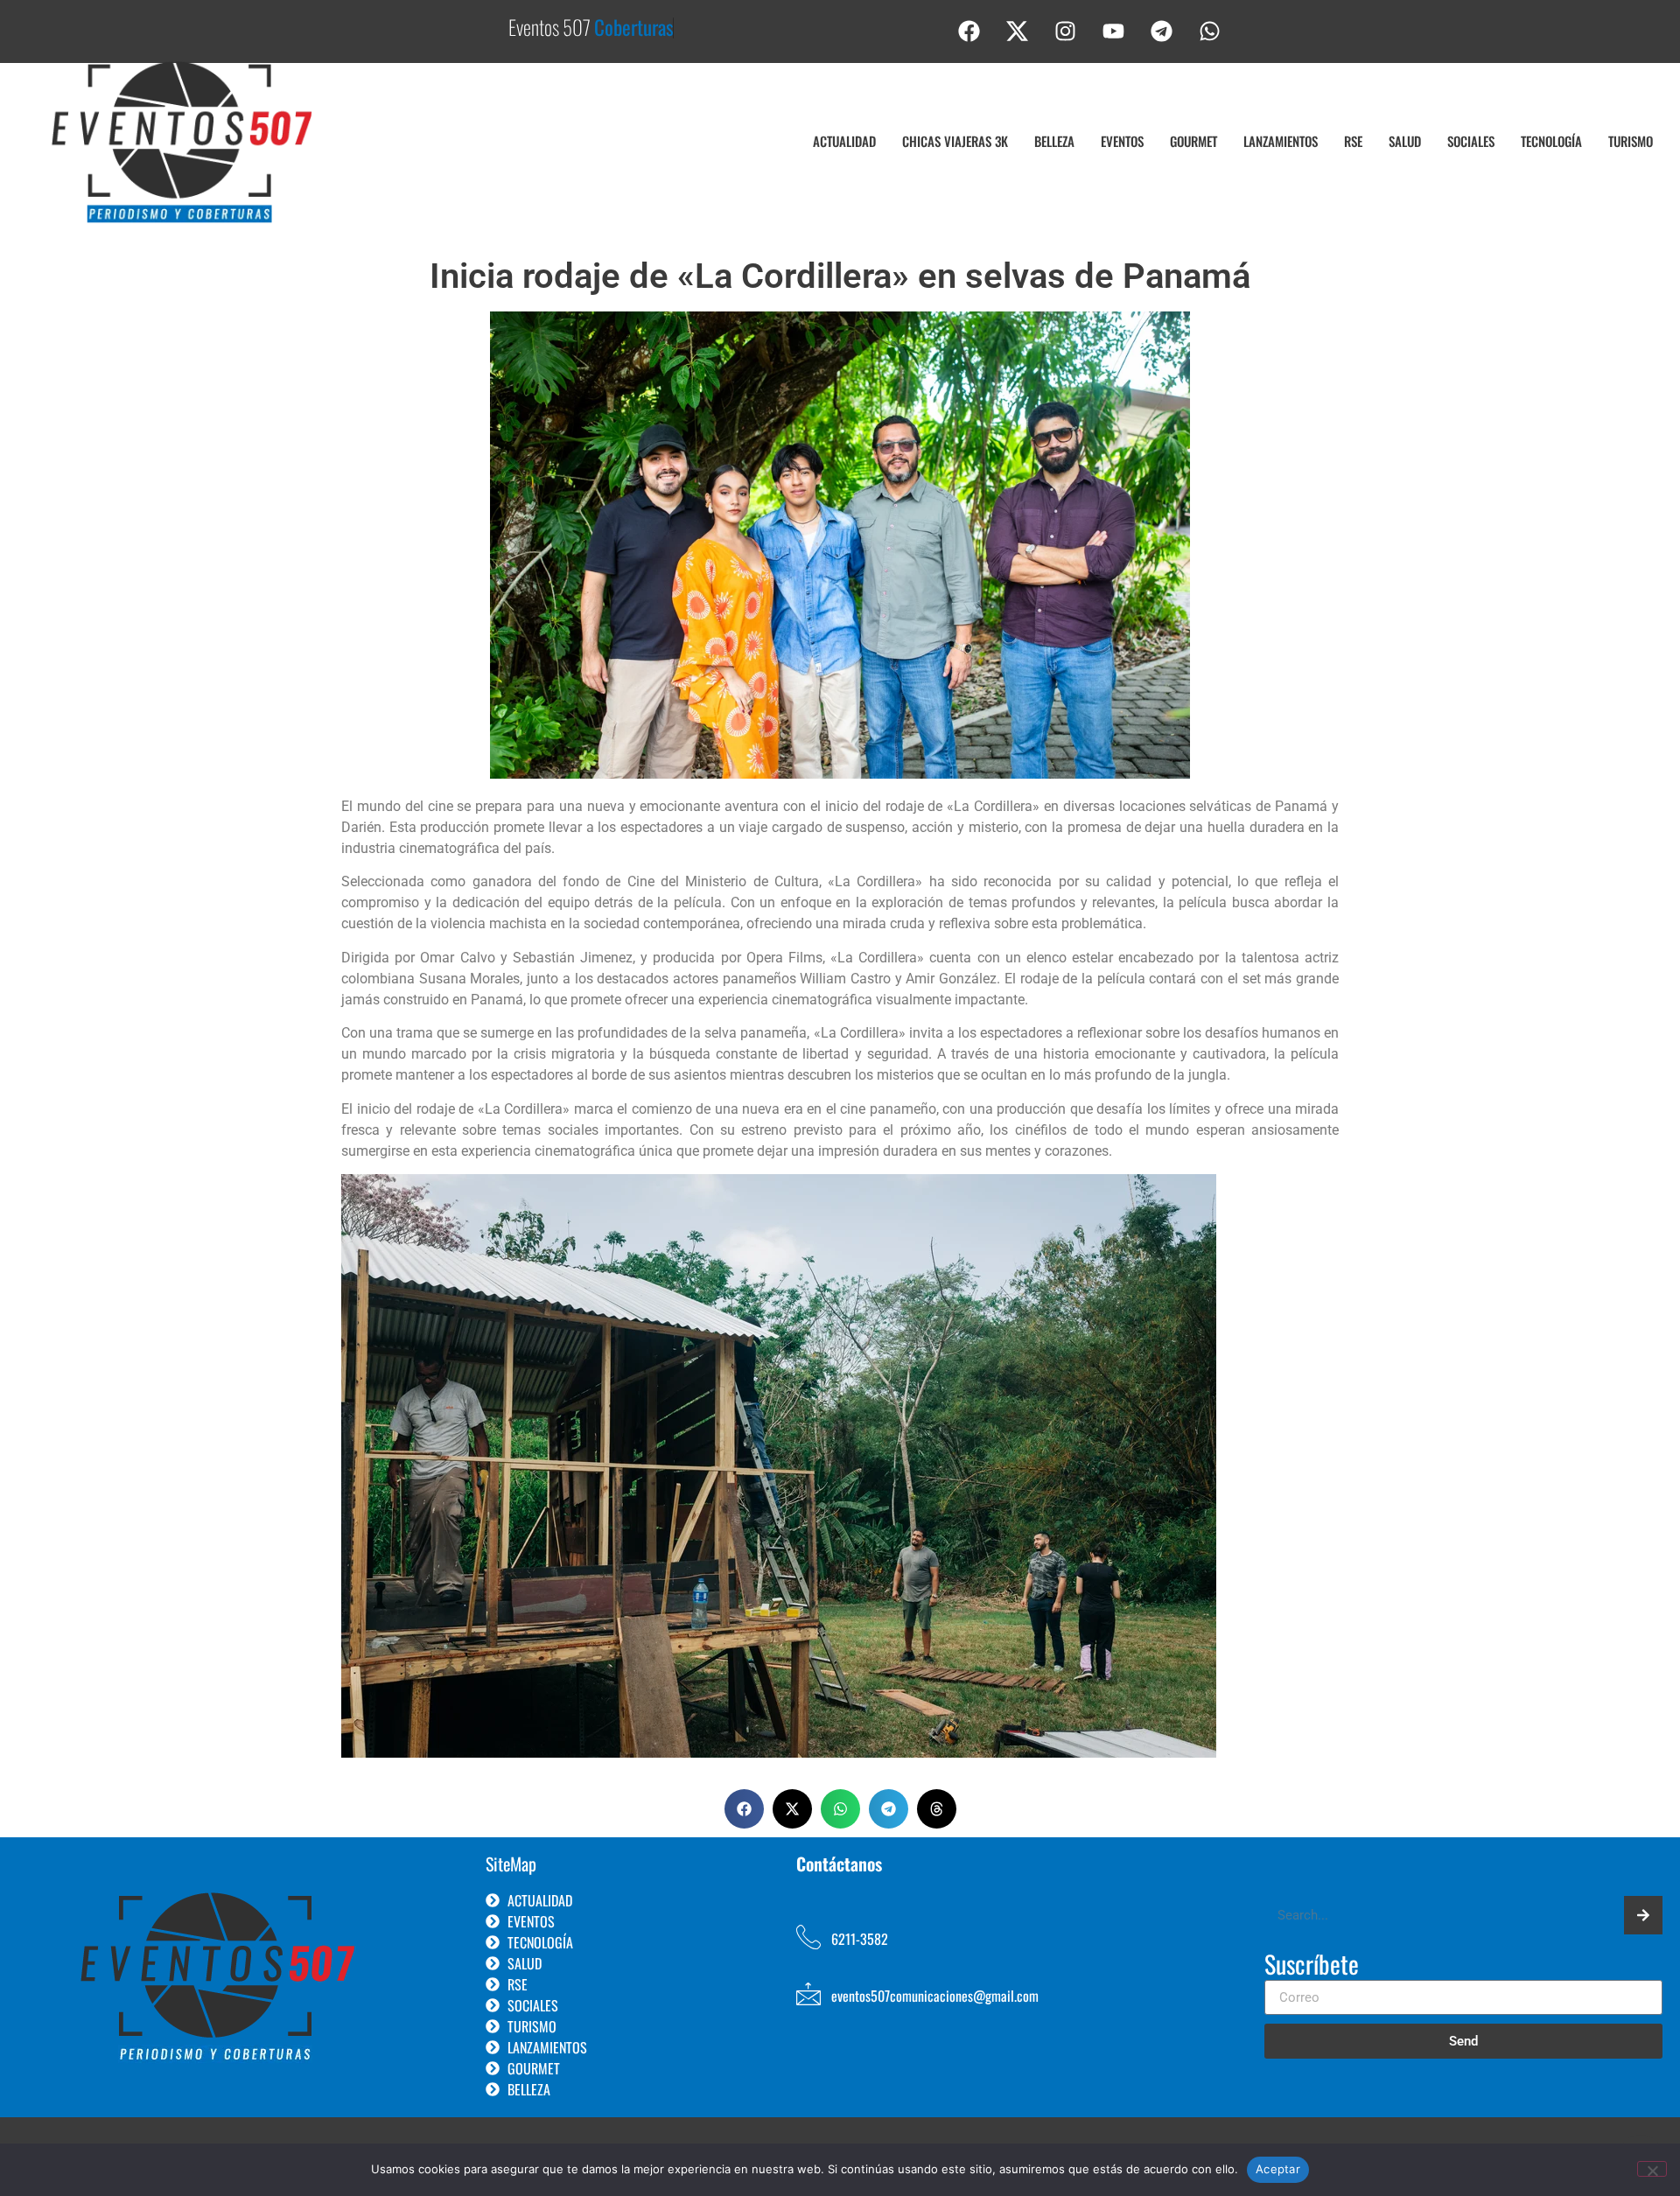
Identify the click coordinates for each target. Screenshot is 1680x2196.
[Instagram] (1066, 31)
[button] (744, 1809)
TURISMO (1631, 141)
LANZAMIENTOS (1281, 141)
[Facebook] (969, 31)
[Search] (1643, 1915)
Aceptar (1278, 2169)
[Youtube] (1114, 31)
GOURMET (1193, 141)
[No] (1652, 2169)
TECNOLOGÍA (1551, 141)
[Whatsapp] (1210, 31)
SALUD (1405, 141)
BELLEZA (1054, 141)
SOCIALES (1471, 141)
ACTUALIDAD (844, 141)
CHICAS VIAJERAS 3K (955, 141)
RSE (1353, 141)
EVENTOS (1122, 141)
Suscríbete (1312, 1966)
